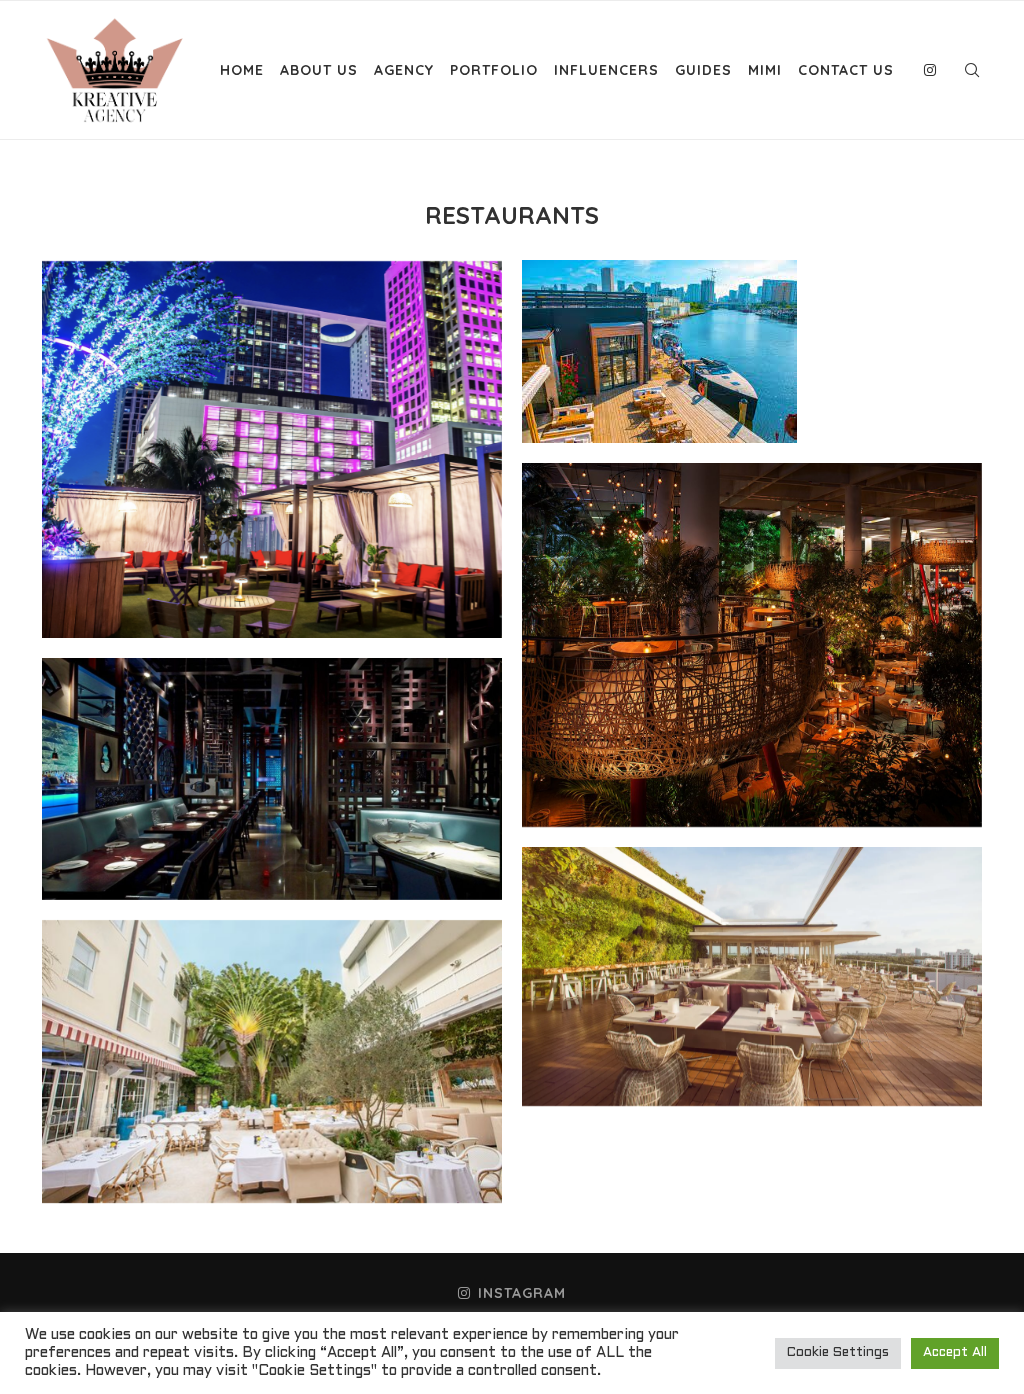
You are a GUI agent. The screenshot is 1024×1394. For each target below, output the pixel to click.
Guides (703, 70)
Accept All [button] (955, 1353)
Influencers (606, 70)
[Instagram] (930, 70)
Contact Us (846, 70)
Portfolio (494, 70)
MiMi (765, 70)
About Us (319, 70)
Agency (404, 70)
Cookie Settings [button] (838, 1353)
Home (242, 70)
